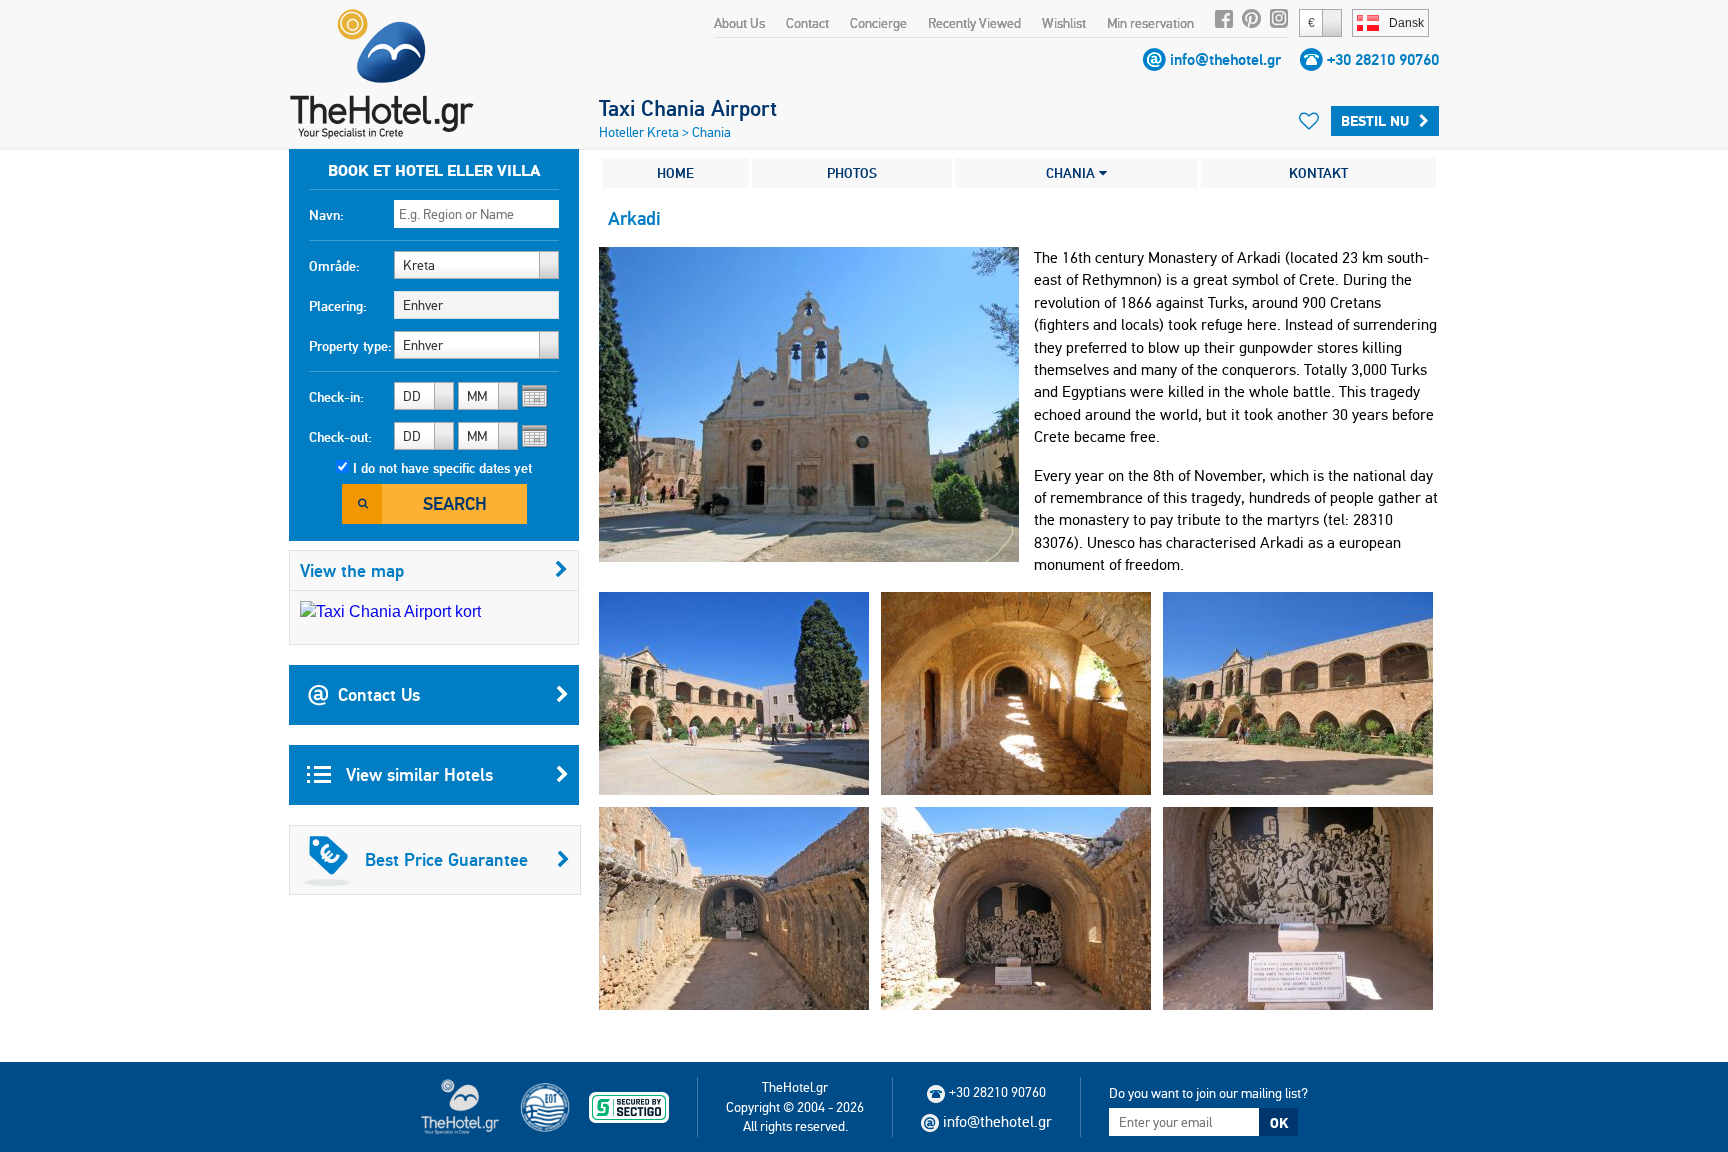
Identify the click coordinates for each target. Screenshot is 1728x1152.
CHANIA (1072, 173)
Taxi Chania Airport (688, 108)
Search (455, 503)
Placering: (338, 306)
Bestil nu (1375, 121)
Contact (807, 23)
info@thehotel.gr (1225, 59)
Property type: (350, 346)
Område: (334, 266)
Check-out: (340, 437)
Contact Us (379, 694)
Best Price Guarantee (446, 859)
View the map (352, 570)
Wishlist (1064, 23)
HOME (675, 173)
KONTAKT (1318, 173)
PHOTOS (852, 173)
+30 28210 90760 (1383, 59)
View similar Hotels (417, 774)
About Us (739, 23)
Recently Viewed (974, 23)
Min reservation (1150, 23)
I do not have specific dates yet (442, 468)
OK (1279, 1123)
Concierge (878, 23)
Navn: (326, 215)
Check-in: (336, 397)
